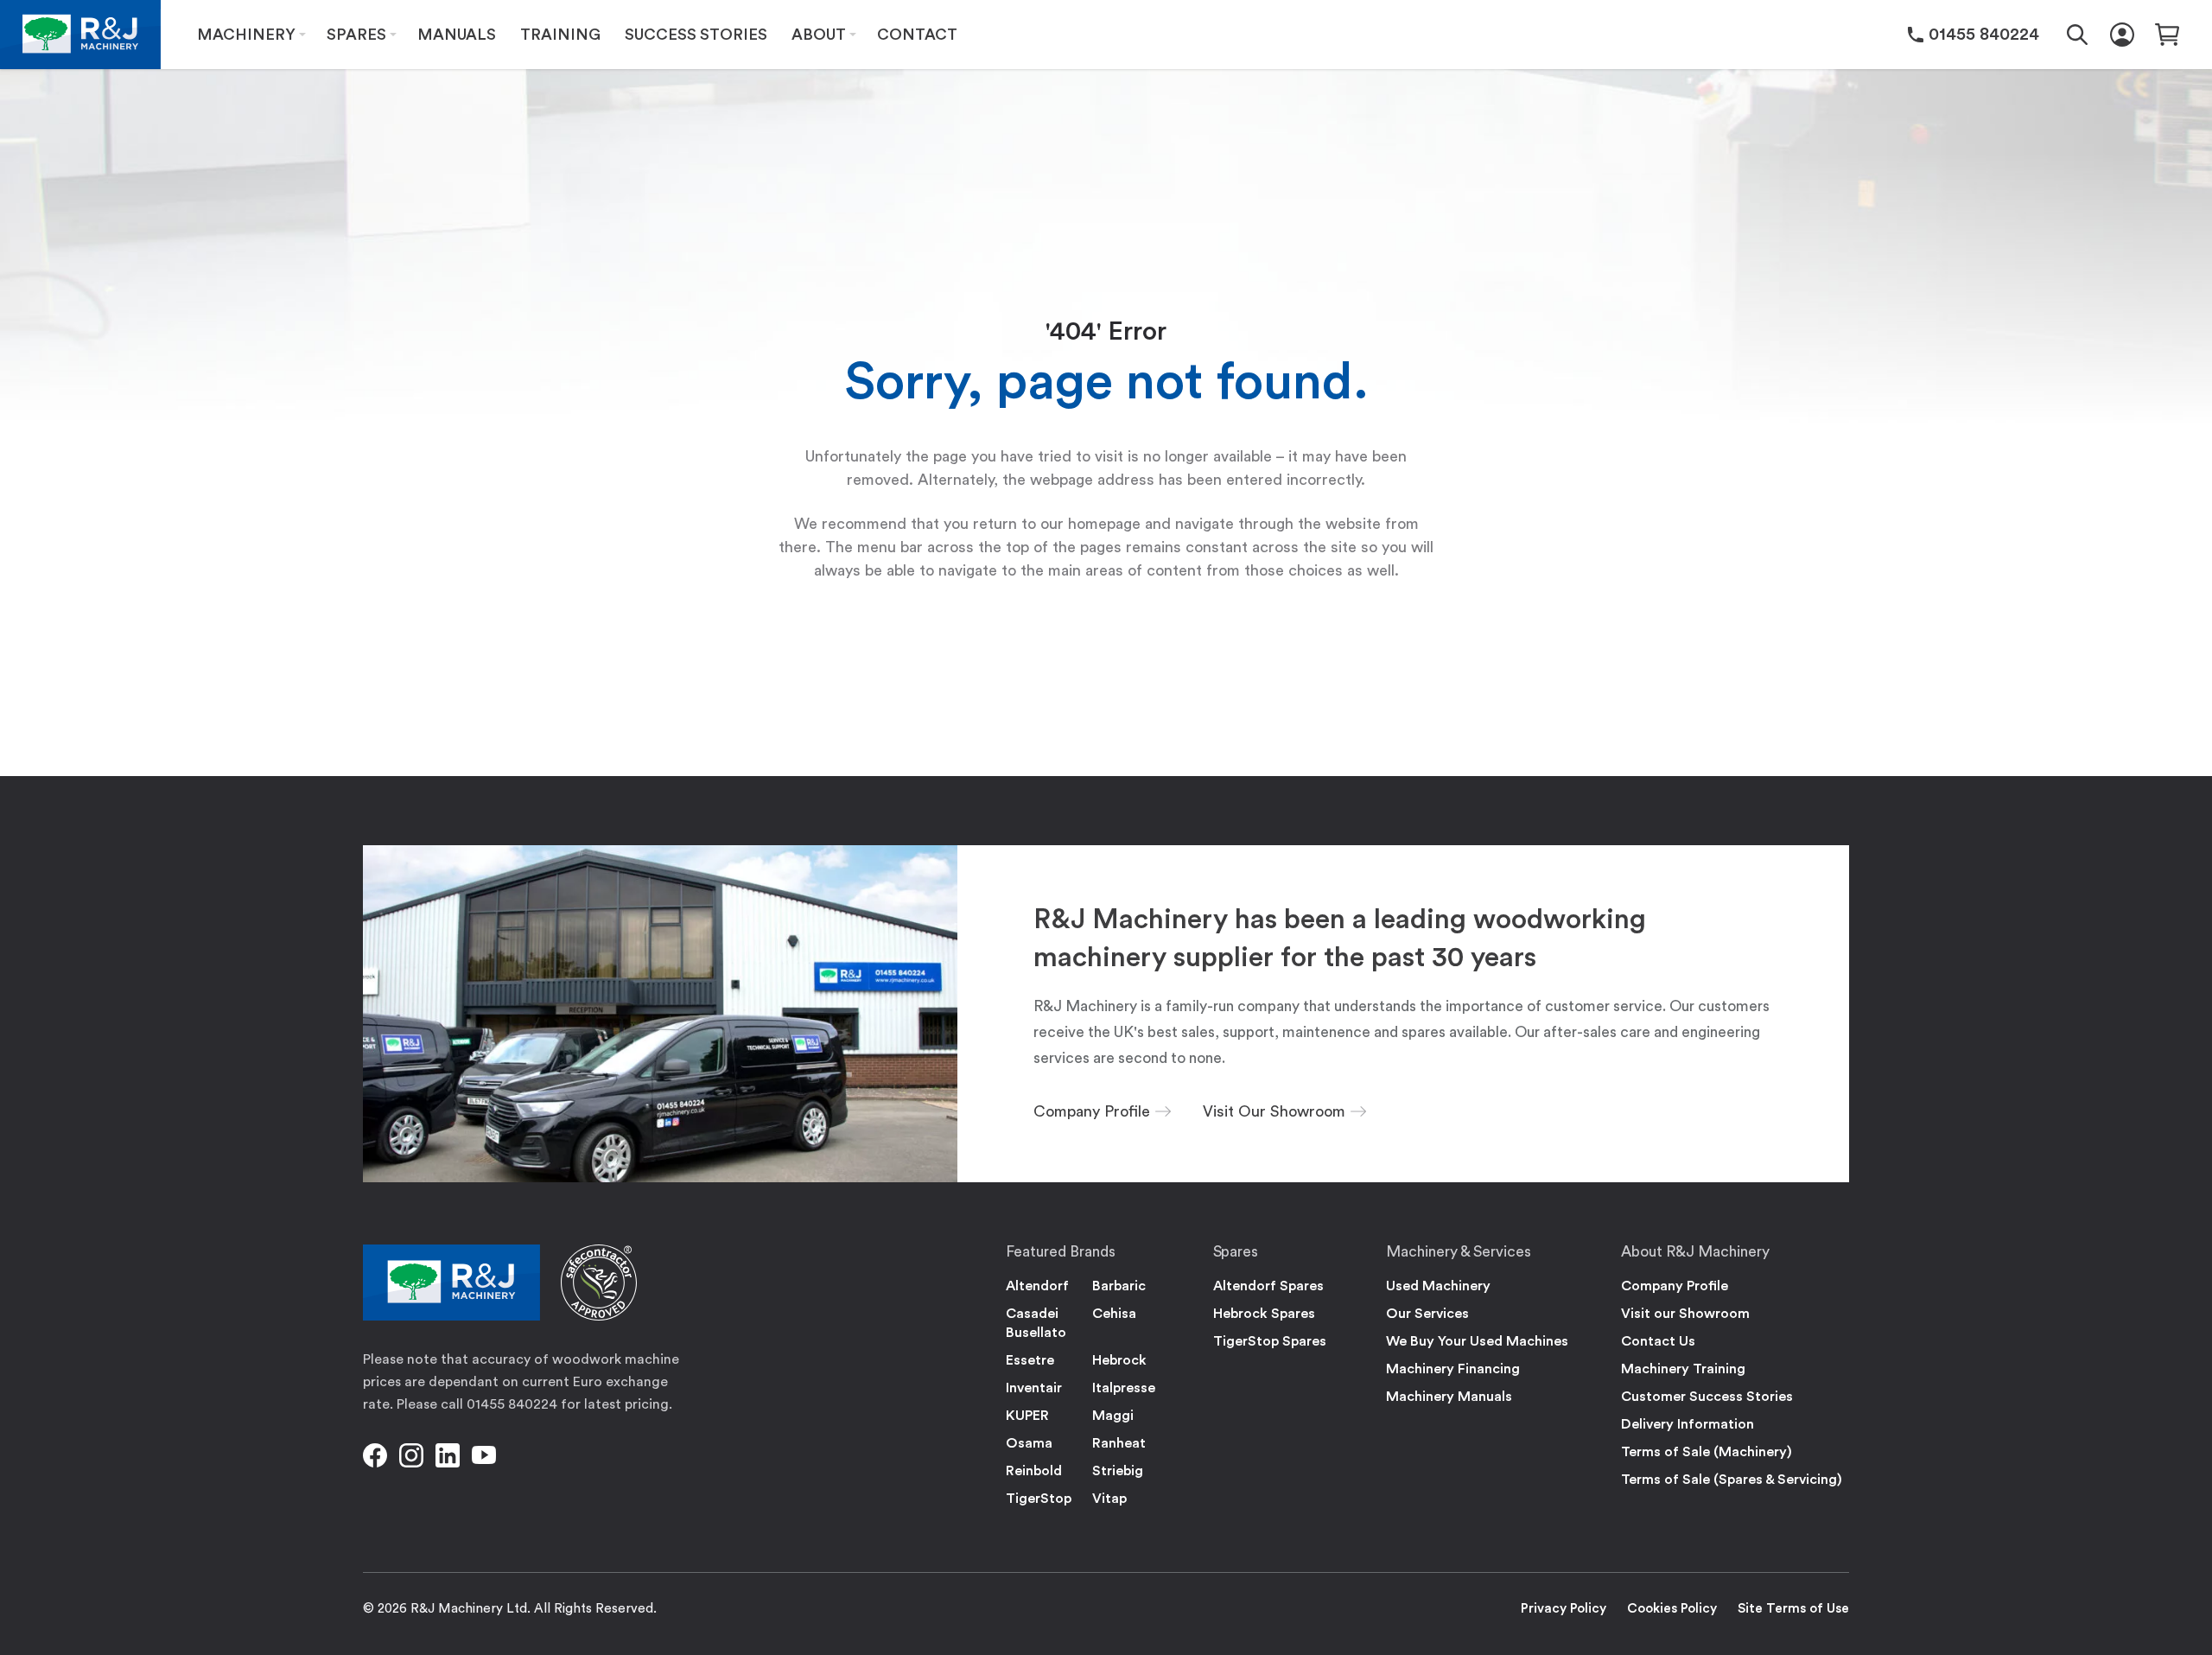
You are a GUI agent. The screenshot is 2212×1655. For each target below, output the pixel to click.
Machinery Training (1683, 1369)
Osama (1029, 1443)
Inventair (1034, 1388)
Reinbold (1034, 1471)
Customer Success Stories (1707, 1397)
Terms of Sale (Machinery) (1707, 1452)
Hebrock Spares (1264, 1314)
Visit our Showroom (1685, 1314)
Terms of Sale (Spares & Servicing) (1732, 1480)
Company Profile (1675, 1286)
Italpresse (1124, 1388)
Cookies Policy (1672, 1609)
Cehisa (1114, 1314)
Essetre (1030, 1360)
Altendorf (1037, 1286)
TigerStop (1039, 1499)
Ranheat (1119, 1443)
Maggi (1113, 1416)
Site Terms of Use (1793, 1609)
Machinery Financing (1453, 1369)
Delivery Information (1688, 1424)
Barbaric (1119, 1286)
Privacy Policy (1564, 1609)
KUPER (1027, 1416)
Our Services (1427, 1314)
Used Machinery (1438, 1286)
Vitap (1109, 1499)
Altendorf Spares (1268, 1286)
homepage (1104, 524)
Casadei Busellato (1036, 1323)
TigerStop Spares (1270, 1341)
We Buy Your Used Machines (1477, 1341)
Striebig (1118, 1471)
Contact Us (1658, 1341)
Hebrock (1119, 1360)
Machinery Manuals (1449, 1397)
